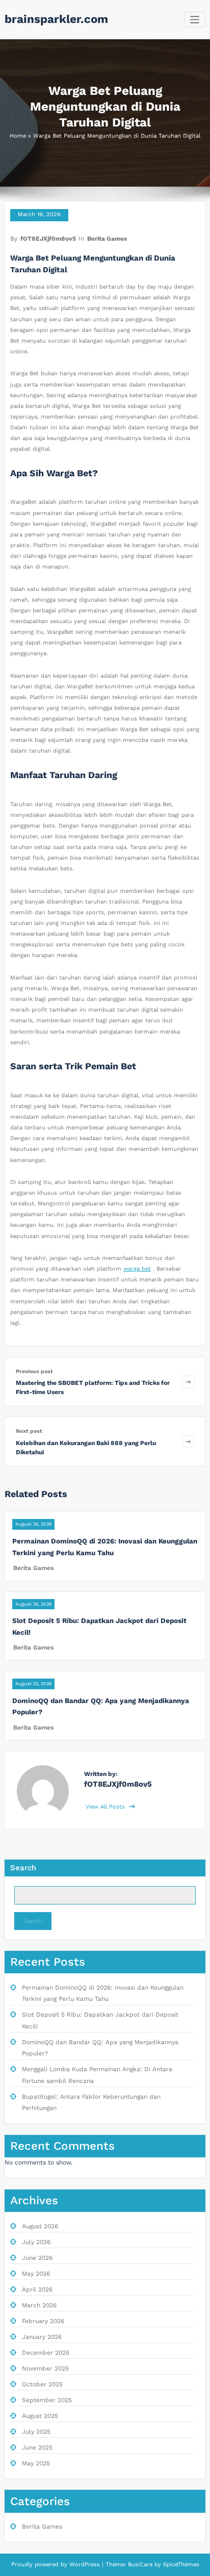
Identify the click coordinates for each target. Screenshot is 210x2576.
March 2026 (39, 2305)
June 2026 (37, 2258)
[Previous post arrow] (188, 1382)
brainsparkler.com (56, 19)
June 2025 (37, 2448)
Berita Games (107, 239)
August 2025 (40, 2416)
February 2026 (43, 2321)
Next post (29, 1431)
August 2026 (40, 2226)
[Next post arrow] (188, 1441)
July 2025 (36, 2432)
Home (18, 136)
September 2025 (47, 2400)
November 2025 (45, 2368)
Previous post (34, 1371)
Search (23, 1868)
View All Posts (106, 1807)
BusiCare (141, 2565)
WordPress (85, 2565)
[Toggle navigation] (195, 20)
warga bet (137, 1269)
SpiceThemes (180, 2565)
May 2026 (36, 2274)
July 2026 (36, 2242)
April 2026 (37, 2289)
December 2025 (46, 2353)
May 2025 (36, 2463)
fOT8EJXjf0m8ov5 (48, 239)
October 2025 (42, 2384)
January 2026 (42, 2337)
